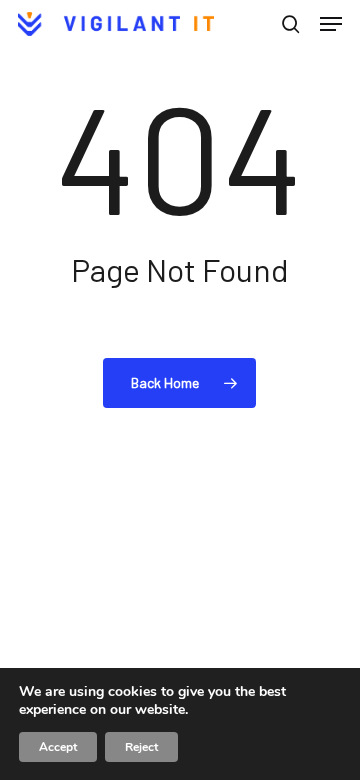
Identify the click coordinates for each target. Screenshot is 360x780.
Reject (141, 747)
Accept (58, 747)
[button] (331, 24)
